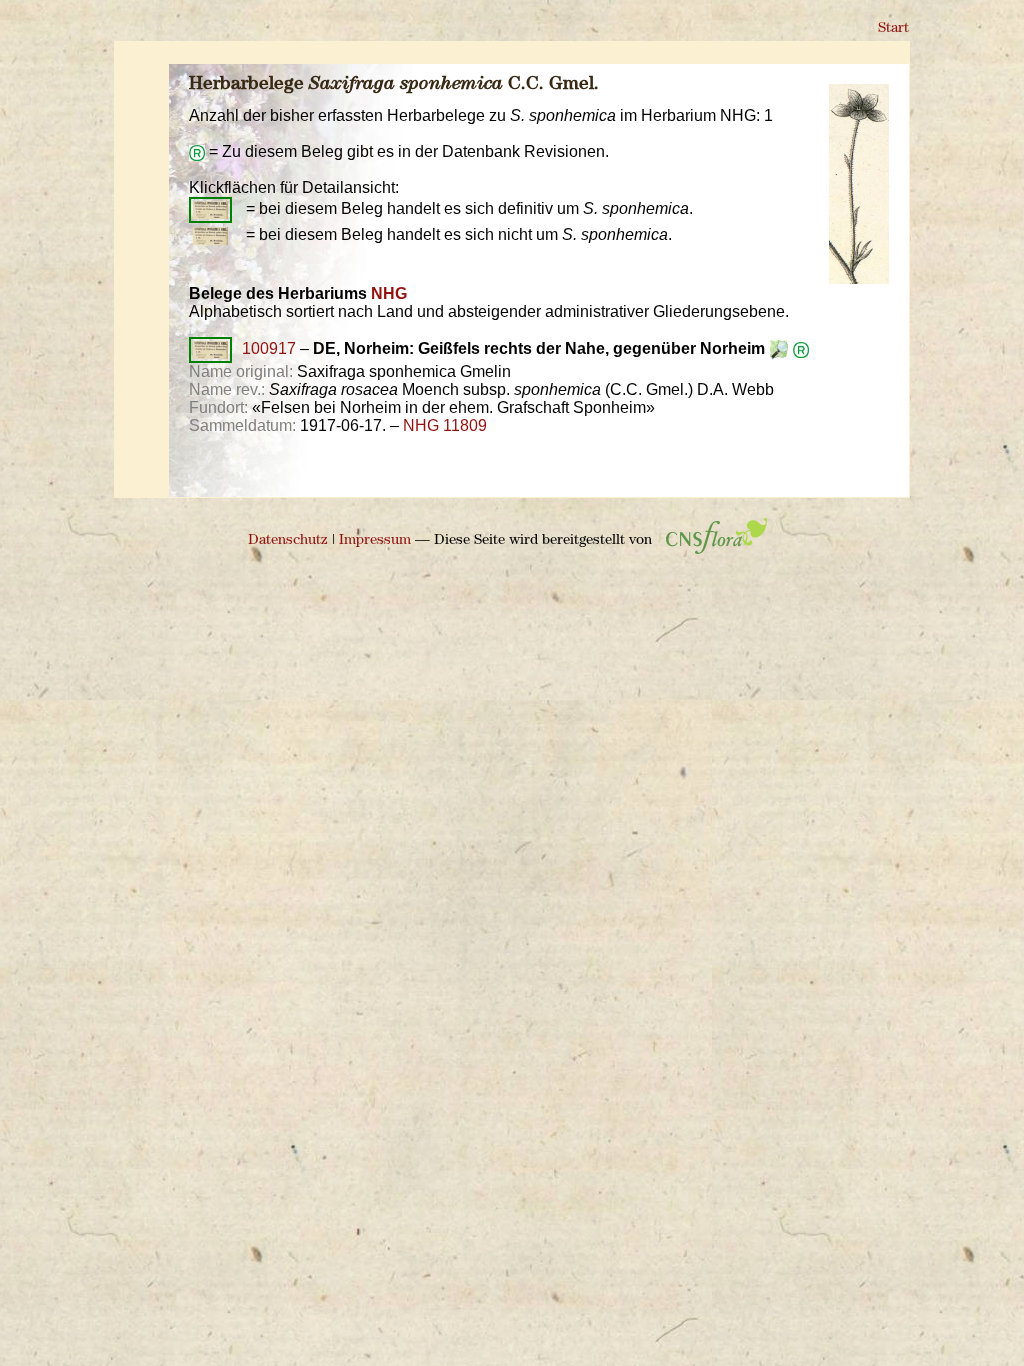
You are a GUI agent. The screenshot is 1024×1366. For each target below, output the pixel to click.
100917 (269, 348)
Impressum (375, 540)
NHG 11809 (445, 425)
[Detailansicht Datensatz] (801, 348)
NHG (389, 293)
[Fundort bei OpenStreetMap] (779, 348)
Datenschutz (288, 540)
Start (893, 28)
